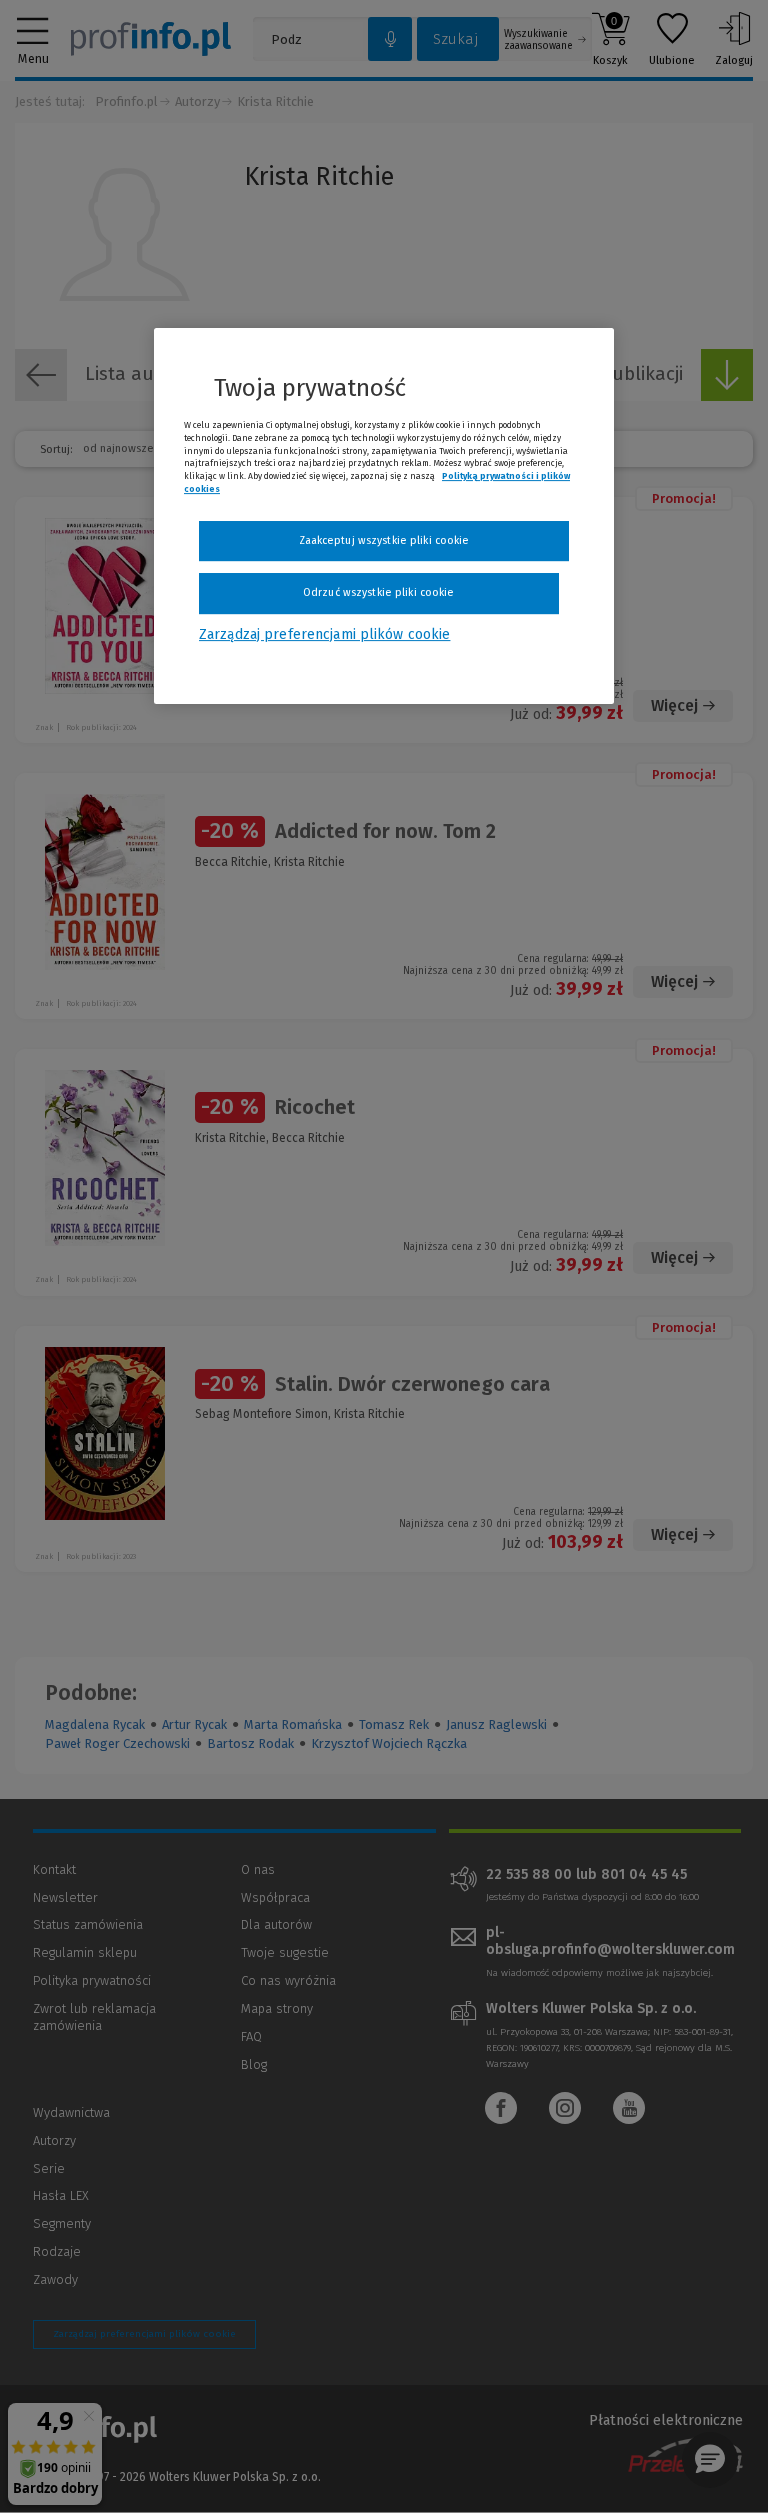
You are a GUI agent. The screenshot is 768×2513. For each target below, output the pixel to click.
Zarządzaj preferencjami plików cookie (324, 634)
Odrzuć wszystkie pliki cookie (378, 593)
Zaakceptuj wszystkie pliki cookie (384, 540)
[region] (384, 516)
